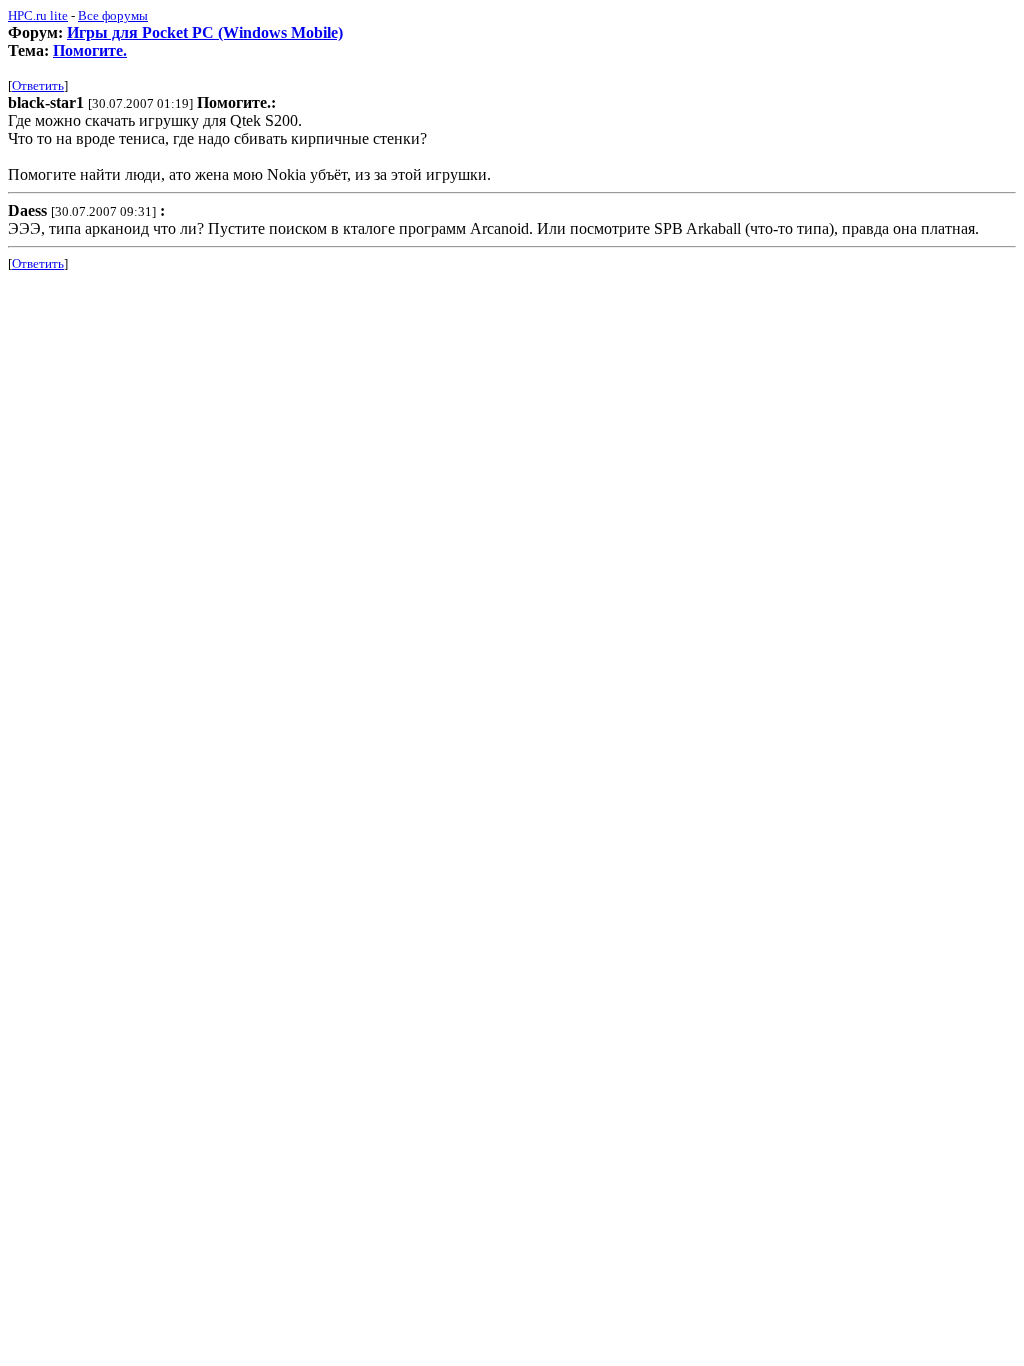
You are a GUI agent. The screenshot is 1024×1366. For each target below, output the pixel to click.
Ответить (38, 85)
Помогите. (90, 50)
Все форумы (113, 15)
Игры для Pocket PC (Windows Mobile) (205, 32)
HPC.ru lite (38, 15)
